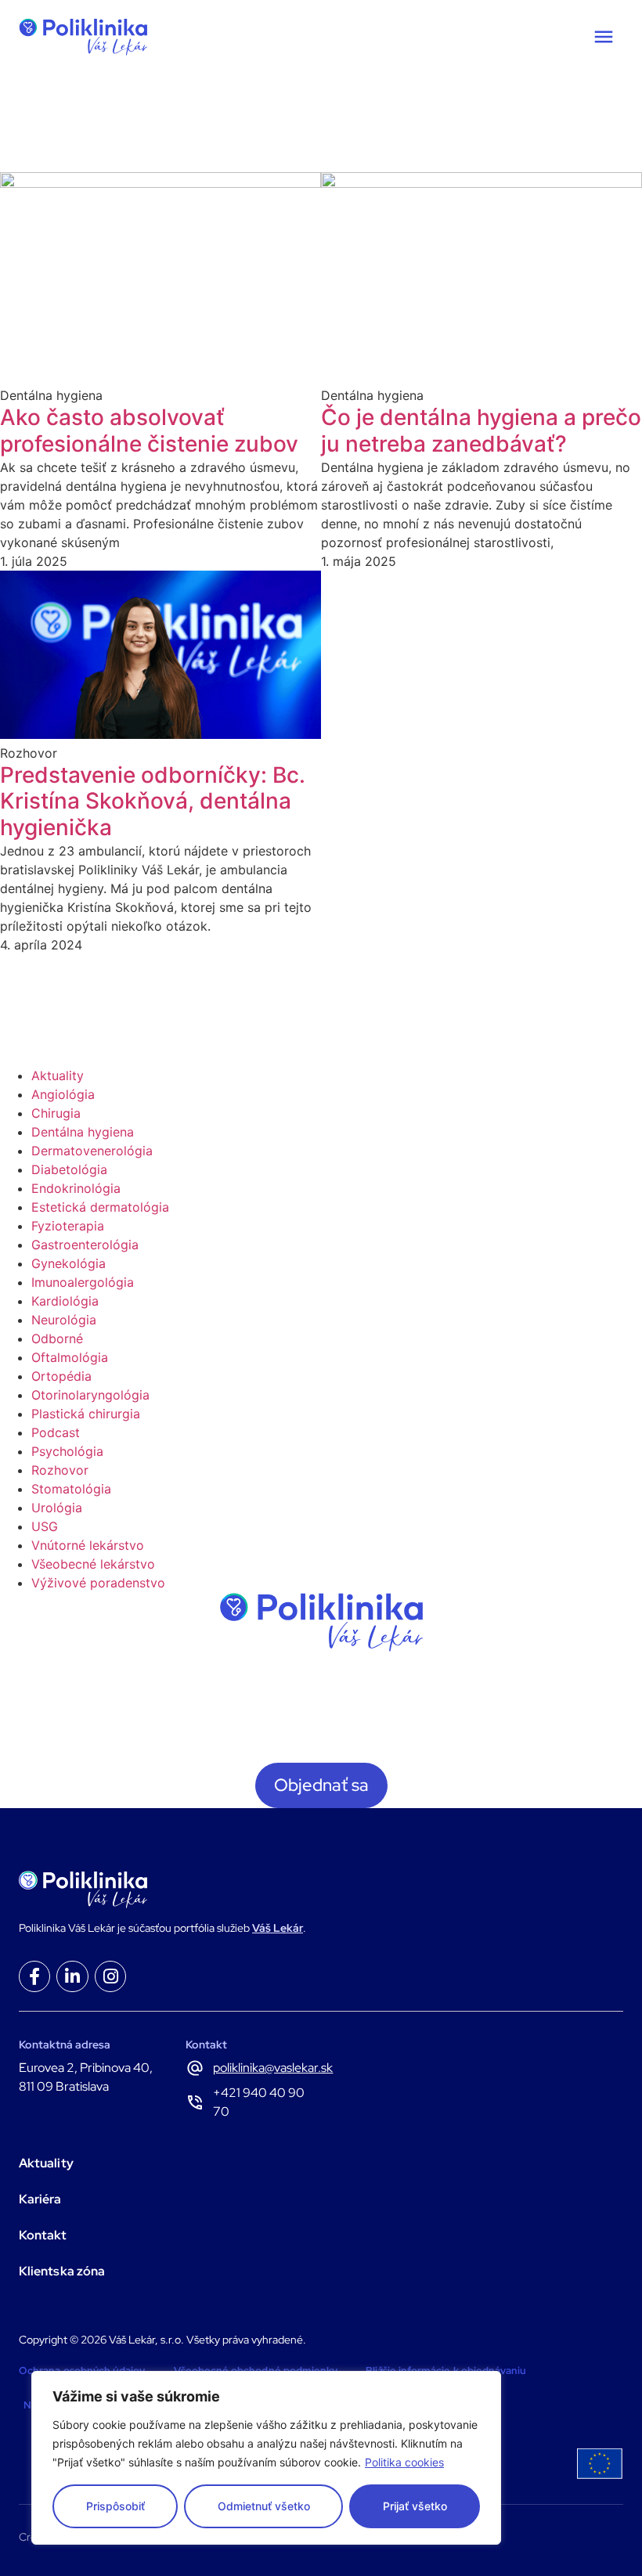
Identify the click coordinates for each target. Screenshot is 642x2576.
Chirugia (56, 1113)
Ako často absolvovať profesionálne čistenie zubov (149, 431)
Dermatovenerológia (92, 1151)
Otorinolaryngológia (90, 1395)
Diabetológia (69, 1169)
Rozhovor (60, 1470)
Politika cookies (404, 2462)
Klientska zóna (62, 2271)
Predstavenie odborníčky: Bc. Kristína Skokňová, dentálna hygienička (153, 801)
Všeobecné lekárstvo (93, 1564)
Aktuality (58, 1075)
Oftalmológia (70, 1357)
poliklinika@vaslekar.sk (273, 2068)
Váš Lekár (278, 1928)
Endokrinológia (76, 1188)
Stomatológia (71, 1489)
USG (45, 1526)
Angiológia (63, 1094)
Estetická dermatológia (100, 1207)
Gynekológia (69, 1263)
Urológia (57, 1508)
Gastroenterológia (85, 1245)
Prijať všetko (415, 2506)
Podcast (56, 1432)
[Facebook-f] (34, 1976)
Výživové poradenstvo (98, 1583)
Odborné (57, 1338)
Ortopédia (61, 1376)
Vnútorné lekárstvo (88, 1545)
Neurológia (64, 1320)
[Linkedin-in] (72, 1976)
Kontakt (43, 2235)
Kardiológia (65, 1301)
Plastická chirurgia (86, 1414)
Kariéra (40, 2199)
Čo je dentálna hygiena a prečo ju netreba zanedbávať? (481, 431)
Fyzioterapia (68, 1226)
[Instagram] (110, 1976)
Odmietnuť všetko (264, 2506)
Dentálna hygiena (83, 1132)
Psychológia (67, 1451)
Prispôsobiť (115, 2506)
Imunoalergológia (83, 1282)
